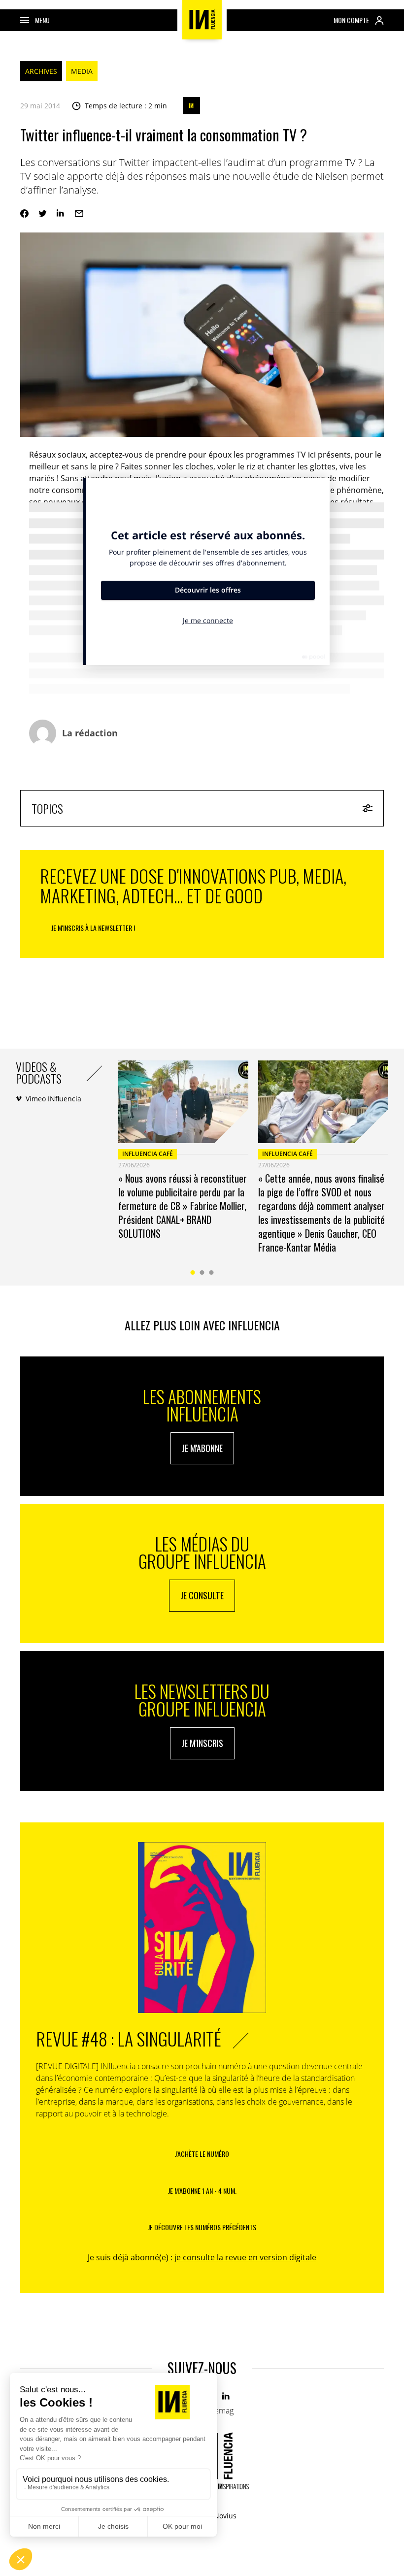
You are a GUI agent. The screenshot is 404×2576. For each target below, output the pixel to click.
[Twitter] (43, 214)
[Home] (202, 20)
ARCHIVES (41, 71)
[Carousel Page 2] (202, 1272)
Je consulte (202, 1595)
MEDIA (82, 71)
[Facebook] (24, 214)
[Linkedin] (61, 214)
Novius (225, 2516)
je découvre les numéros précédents (202, 2227)
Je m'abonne (202, 1448)
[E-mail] (79, 214)
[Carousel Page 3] (212, 1272)
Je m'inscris (202, 1743)
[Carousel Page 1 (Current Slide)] (193, 1272)
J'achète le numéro (202, 2154)
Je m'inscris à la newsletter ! (93, 928)
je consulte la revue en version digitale (245, 2257)
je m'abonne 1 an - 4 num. (202, 2191)
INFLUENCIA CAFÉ (148, 1154)
